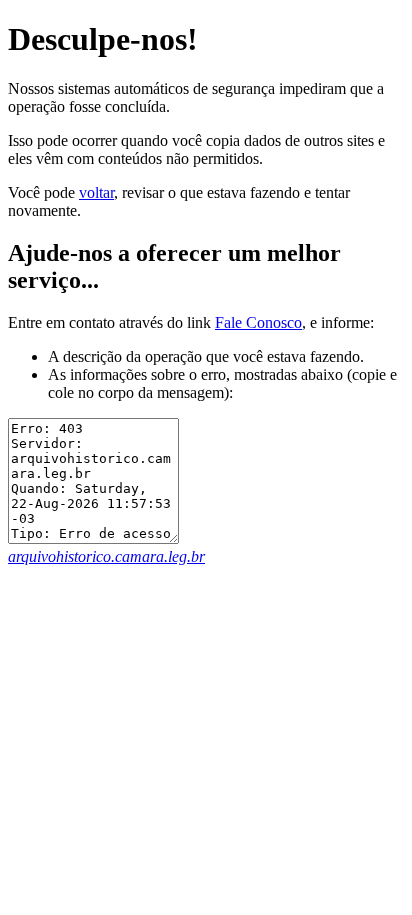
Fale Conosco (258, 322)
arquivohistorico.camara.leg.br (106, 556)
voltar (96, 192)
